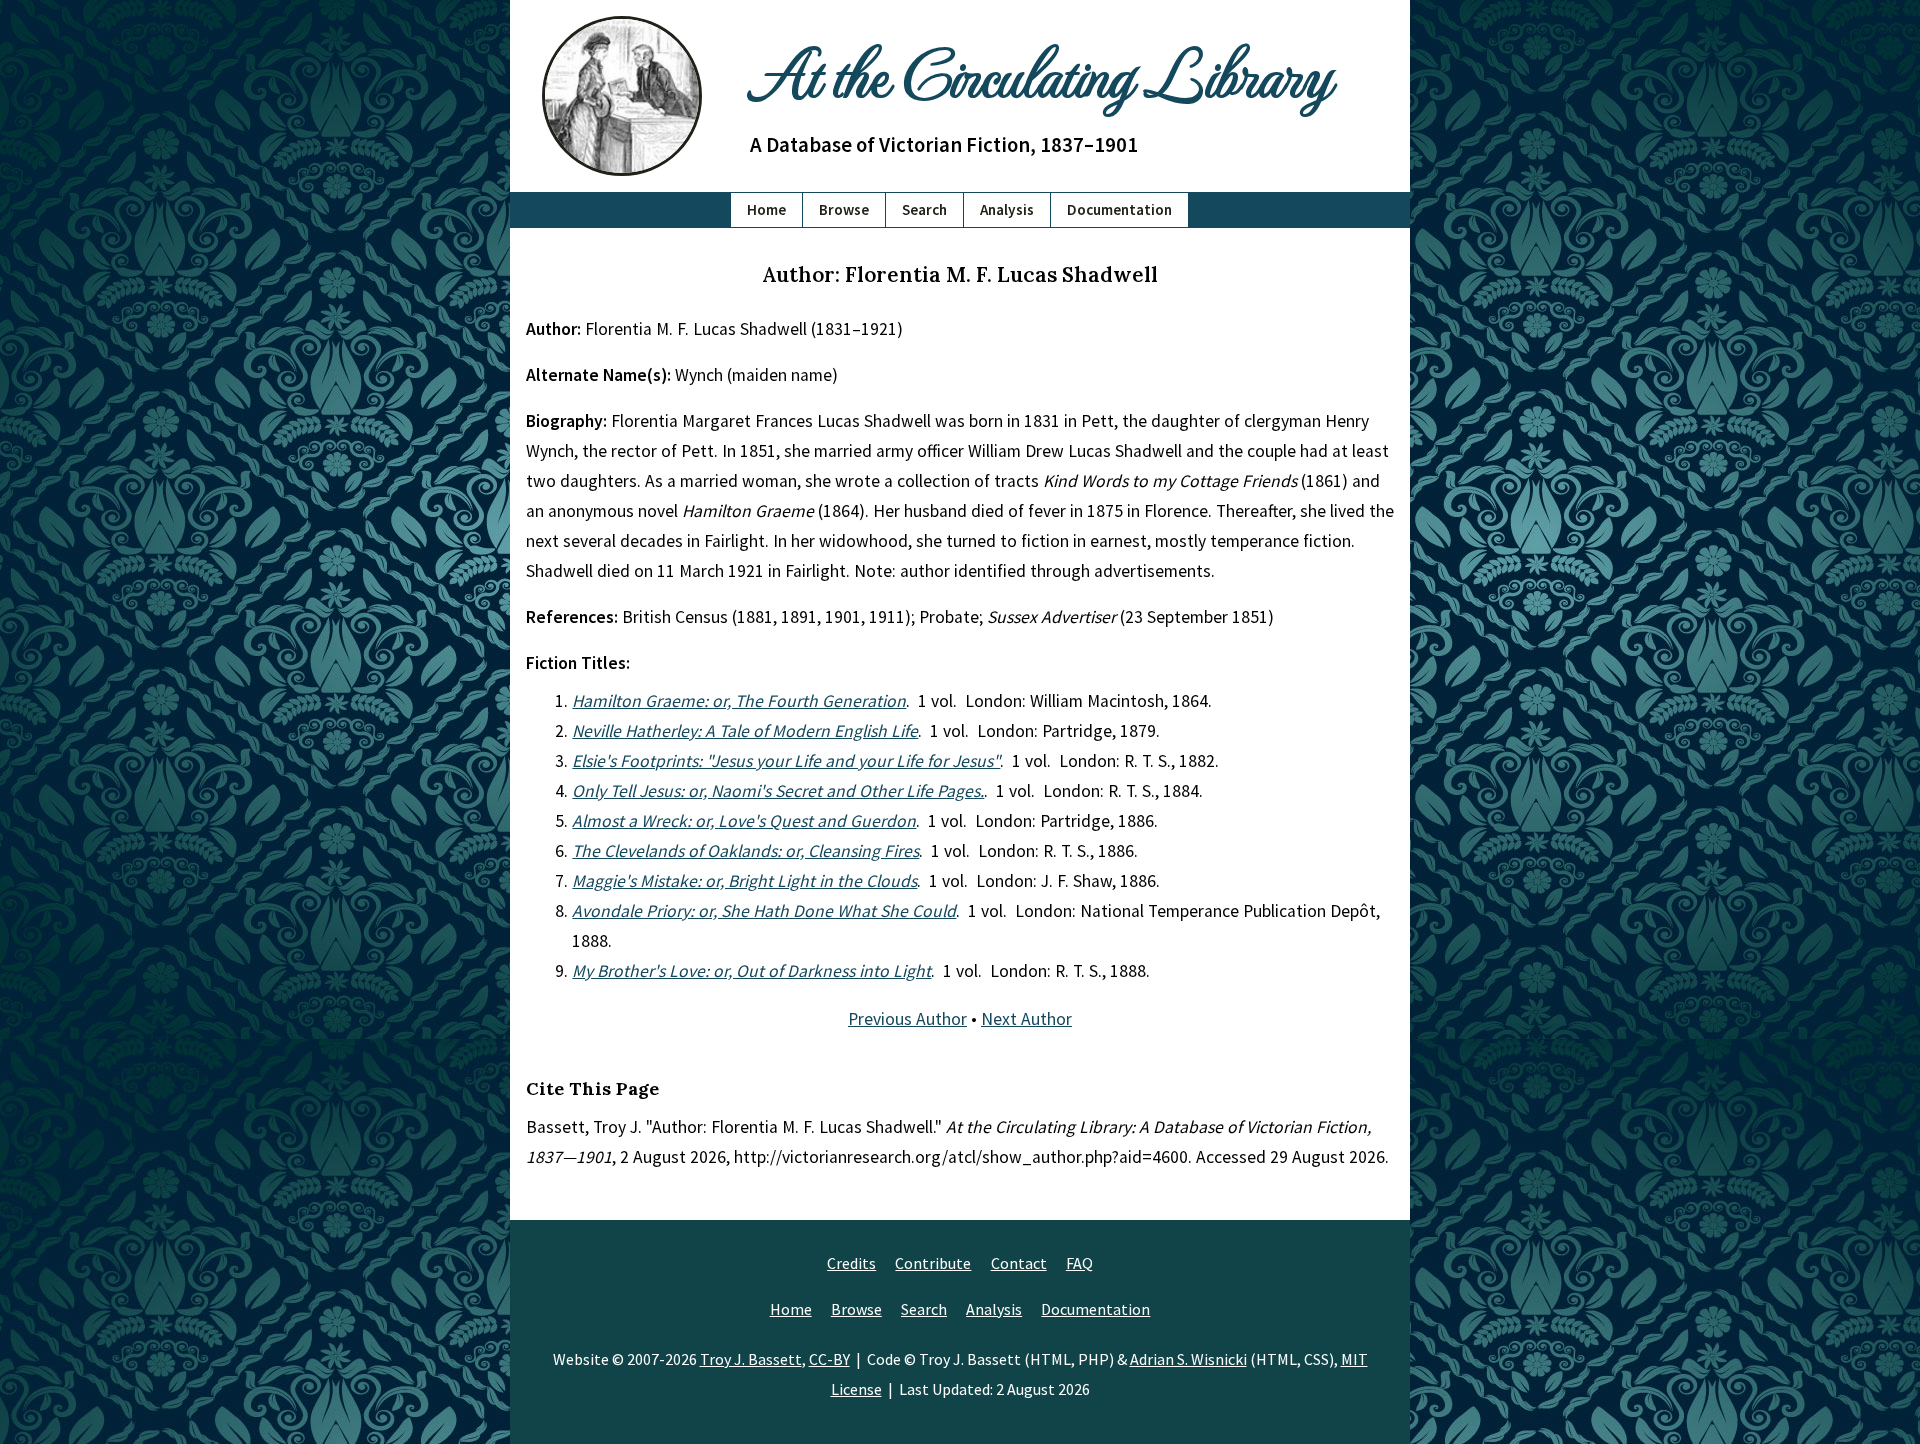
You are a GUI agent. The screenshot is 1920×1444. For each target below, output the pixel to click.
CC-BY (829, 1359)
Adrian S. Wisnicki (1188, 1359)
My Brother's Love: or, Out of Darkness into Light (751, 971)
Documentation (1119, 209)
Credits (851, 1263)
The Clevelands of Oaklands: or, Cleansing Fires (745, 851)
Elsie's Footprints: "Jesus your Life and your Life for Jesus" (786, 761)
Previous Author (907, 1019)
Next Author (1026, 1019)
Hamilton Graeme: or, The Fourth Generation (739, 701)
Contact (1019, 1263)
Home (766, 209)
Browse (844, 209)
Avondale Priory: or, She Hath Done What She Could (764, 911)
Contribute (933, 1263)
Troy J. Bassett (751, 1359)
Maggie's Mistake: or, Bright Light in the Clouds (744, 881)
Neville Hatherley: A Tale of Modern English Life (745, 731)
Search (924, 209)
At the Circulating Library (1040, 71)
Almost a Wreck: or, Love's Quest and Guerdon (744, 821)
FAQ (1079, 1263)
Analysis (1007, 209)
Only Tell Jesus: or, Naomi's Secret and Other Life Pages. (778, 791)
